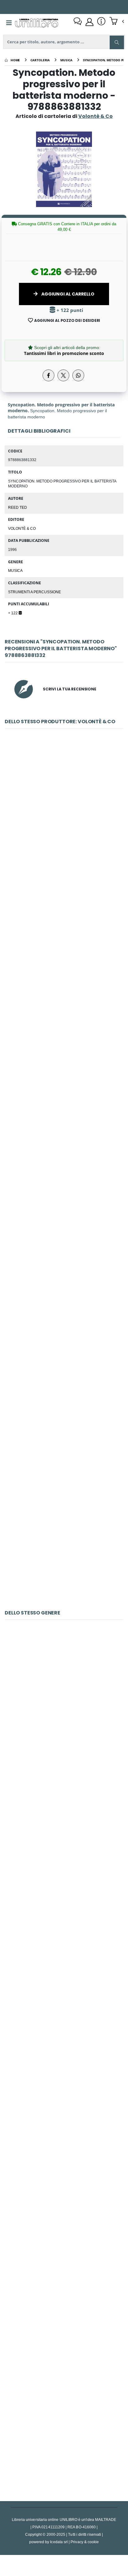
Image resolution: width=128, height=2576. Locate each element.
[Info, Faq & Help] (101, 22)
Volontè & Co (22, 528)
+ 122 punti (69, 310)
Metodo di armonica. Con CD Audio (64, 1854)
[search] (117, 42)
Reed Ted (18, 507)
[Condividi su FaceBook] (48, 375)
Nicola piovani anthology (64, 1539)
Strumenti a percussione (34, 592)
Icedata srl (59, 2542)
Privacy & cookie (85, 2542)
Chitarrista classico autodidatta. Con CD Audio (64, 1998)
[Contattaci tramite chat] (78, 22)
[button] (117, 22)
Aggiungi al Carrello (67, 294)
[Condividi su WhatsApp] (78, 375)
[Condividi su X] (63, 375)
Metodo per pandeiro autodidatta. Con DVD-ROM (64, 1395)
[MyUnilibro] (89, 22)
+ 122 (13, 613)
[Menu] (9, 23)
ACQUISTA (67, 862)
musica (15, 570)
